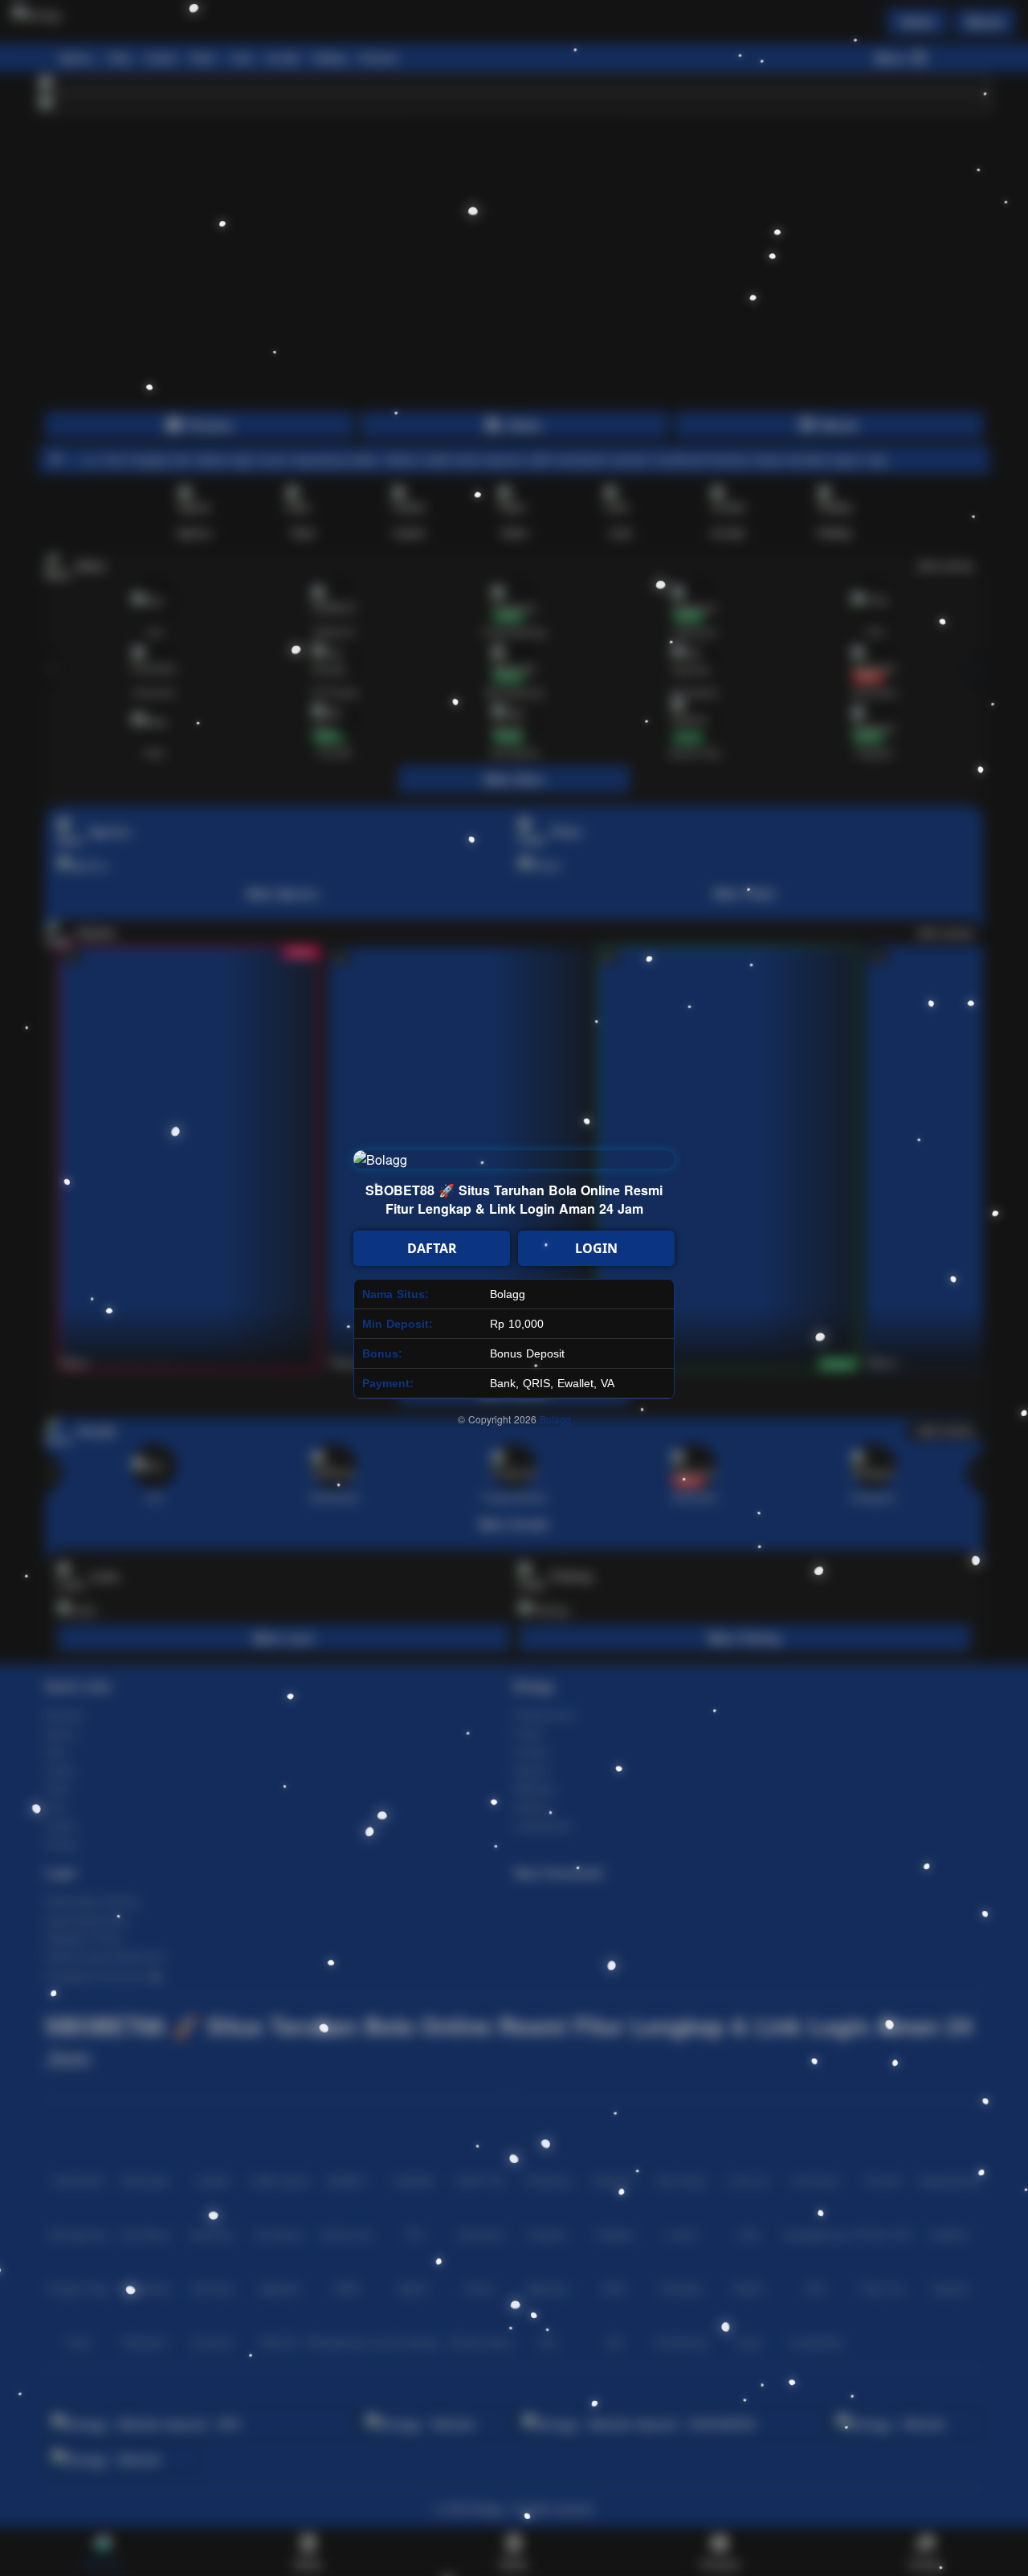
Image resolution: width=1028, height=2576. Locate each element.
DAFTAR (432, 1248)
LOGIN (596, 1248)
